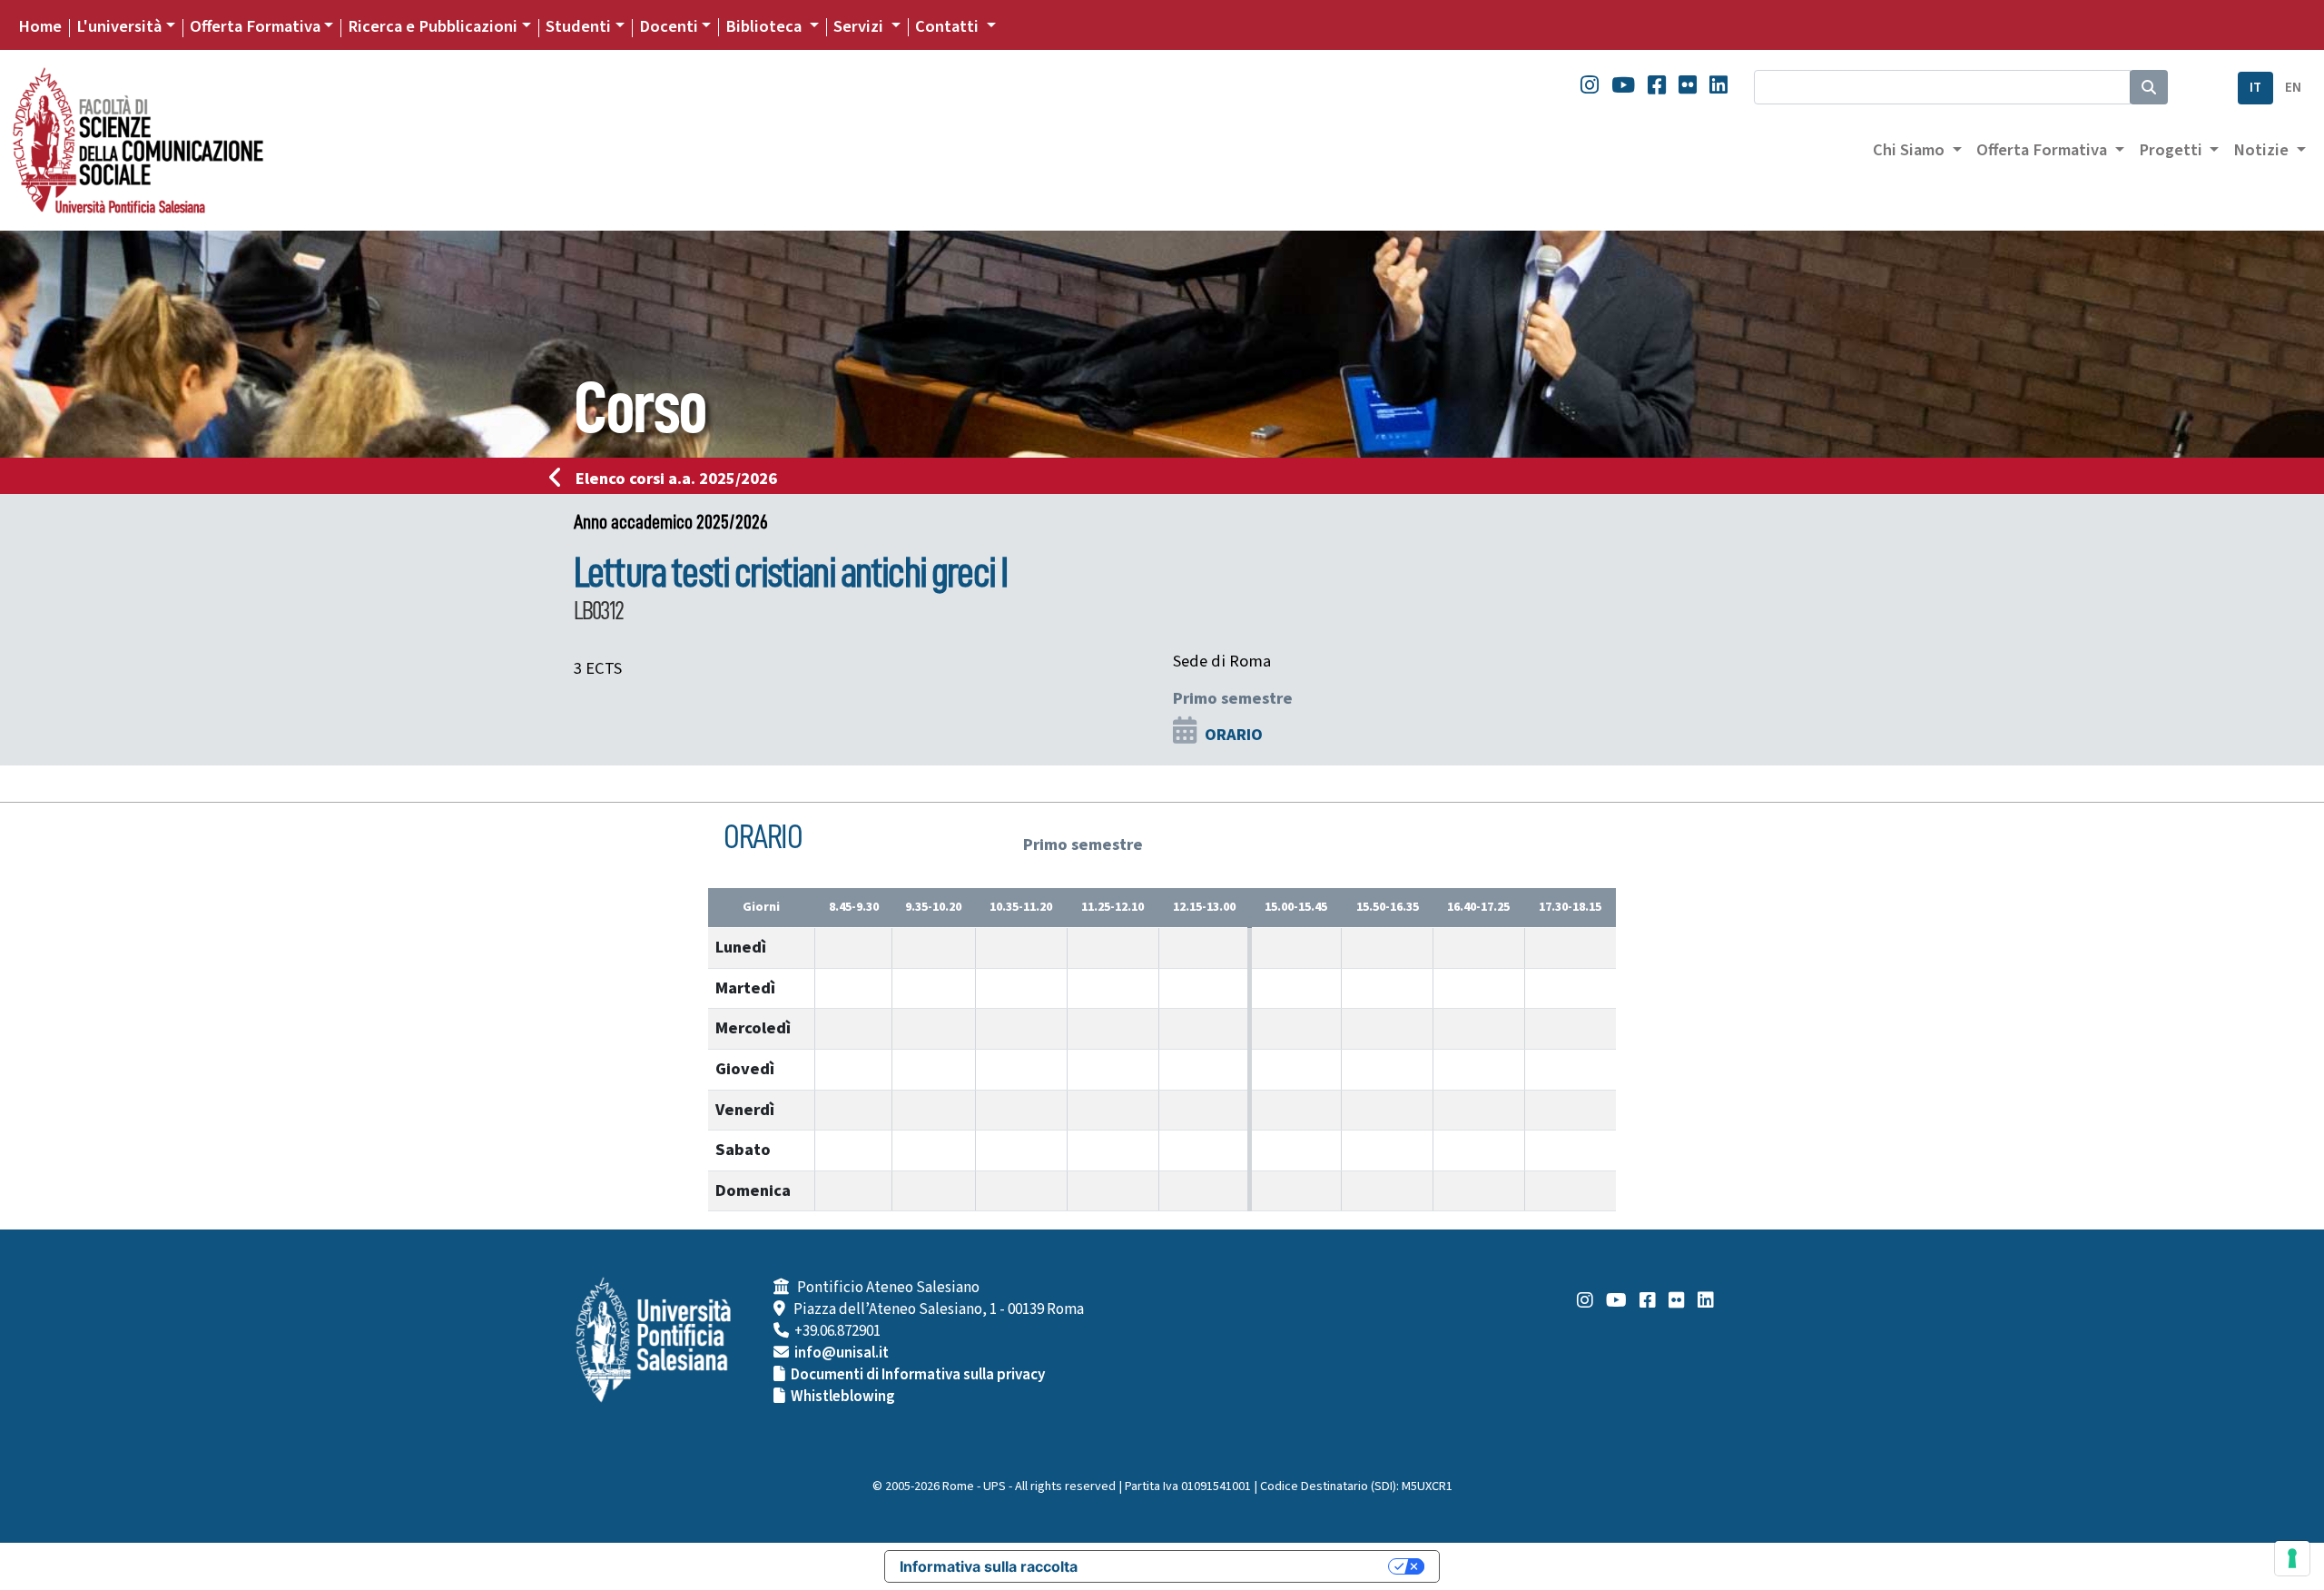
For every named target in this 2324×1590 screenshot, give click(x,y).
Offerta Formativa (255, 26)
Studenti (578, 26)
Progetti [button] (2172, 150)
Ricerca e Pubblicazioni (433, 26)
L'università (119, 26)
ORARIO (1234, 735)
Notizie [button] (2263, 150)
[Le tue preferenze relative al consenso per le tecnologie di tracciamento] (2292, 1558)
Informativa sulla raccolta (989, 1566)
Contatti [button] (949, 26)
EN (2293, 88)
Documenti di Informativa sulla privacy (918, 1375)
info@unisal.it (842, 1353)
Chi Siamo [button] (1910, 150)
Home (40, 26)
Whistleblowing (843, 1397)
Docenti (669, 26)
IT (2255, 88)
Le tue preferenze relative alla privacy (1242, 1566)
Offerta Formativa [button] (2043, 150)
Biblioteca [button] (765, 26)
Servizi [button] (860, 26)
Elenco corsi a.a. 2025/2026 (676, 479)
